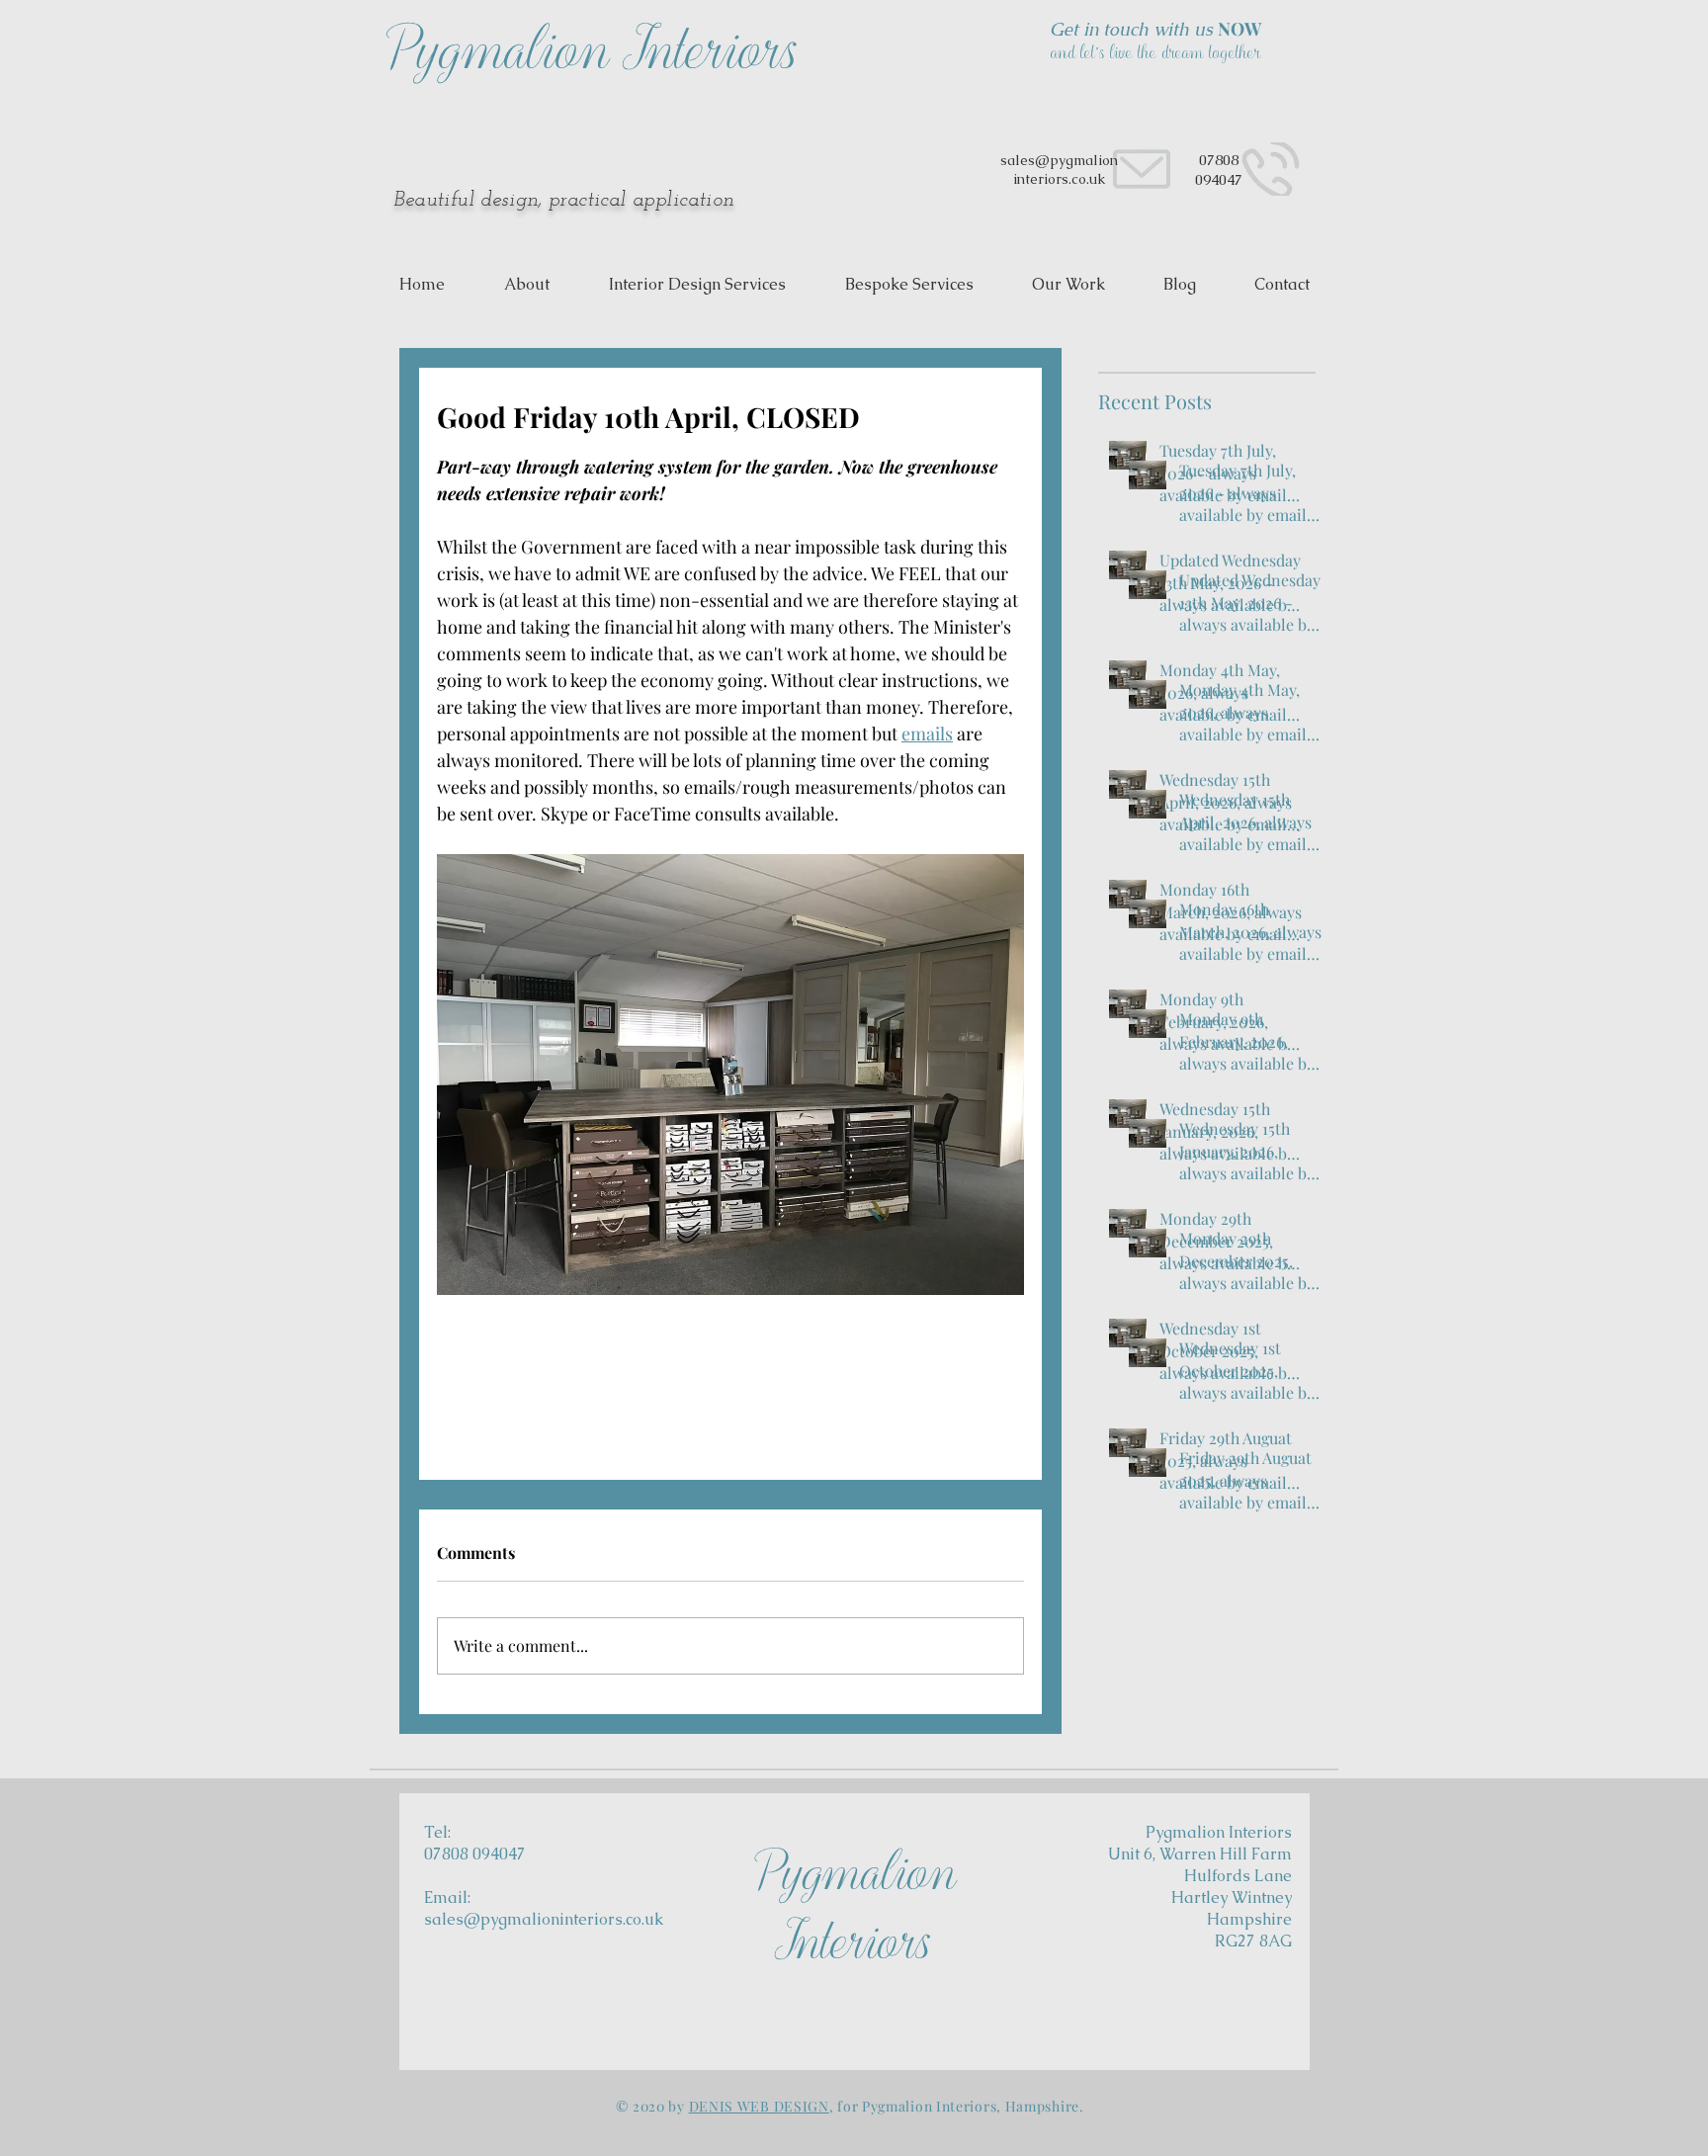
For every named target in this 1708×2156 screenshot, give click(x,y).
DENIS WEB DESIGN (759, 2106)
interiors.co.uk (1059, 179)
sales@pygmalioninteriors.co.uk (544, 1919)
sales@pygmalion (1059, 160)
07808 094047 (1219, 170)
